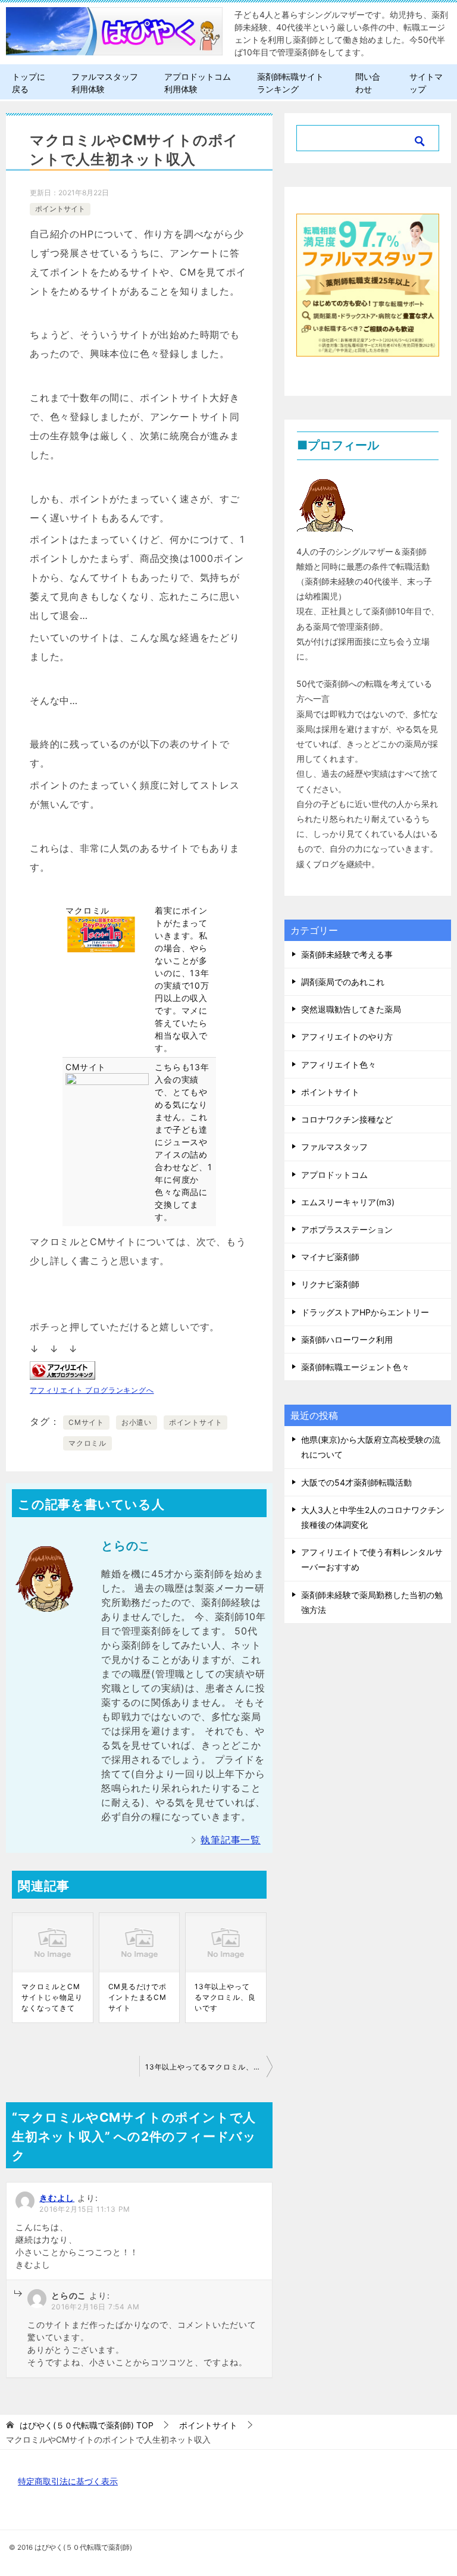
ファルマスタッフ (334, 1147)
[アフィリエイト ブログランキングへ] (62, 1370)
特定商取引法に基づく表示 (68, 2481)
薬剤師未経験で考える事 (347, 954)
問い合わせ (368, 83)
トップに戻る (29, 83)
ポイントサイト (60, 209)
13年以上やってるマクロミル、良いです (225, 1997)
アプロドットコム (334, 1175)
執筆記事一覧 (231, 1840)
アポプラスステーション (347, 1229)
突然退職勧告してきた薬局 (351, 1009)
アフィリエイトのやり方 (347, 1037)
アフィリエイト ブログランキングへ (92, 1390)
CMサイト (86, 1422)
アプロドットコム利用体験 (198, 83)
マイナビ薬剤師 (330, 1257)
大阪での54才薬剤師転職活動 (356, 1482)
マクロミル (87, 1443)
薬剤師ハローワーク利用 (347, 1339)
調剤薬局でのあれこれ (343, 982)
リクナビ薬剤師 (330, 1284)
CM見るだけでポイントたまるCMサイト (137, 1997)
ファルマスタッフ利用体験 (105, 83)
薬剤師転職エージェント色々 (355, 1367)
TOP (87, 2425)
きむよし (57, 2198)
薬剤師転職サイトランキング (290, 83)
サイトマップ (426, 83)
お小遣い (137, 1422)
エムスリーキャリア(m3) (348, 1202)
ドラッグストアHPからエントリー (365, 1312)
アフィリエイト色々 (339, 1065)
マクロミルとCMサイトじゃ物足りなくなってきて (52, 1997)
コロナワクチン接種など (347, 1119)
